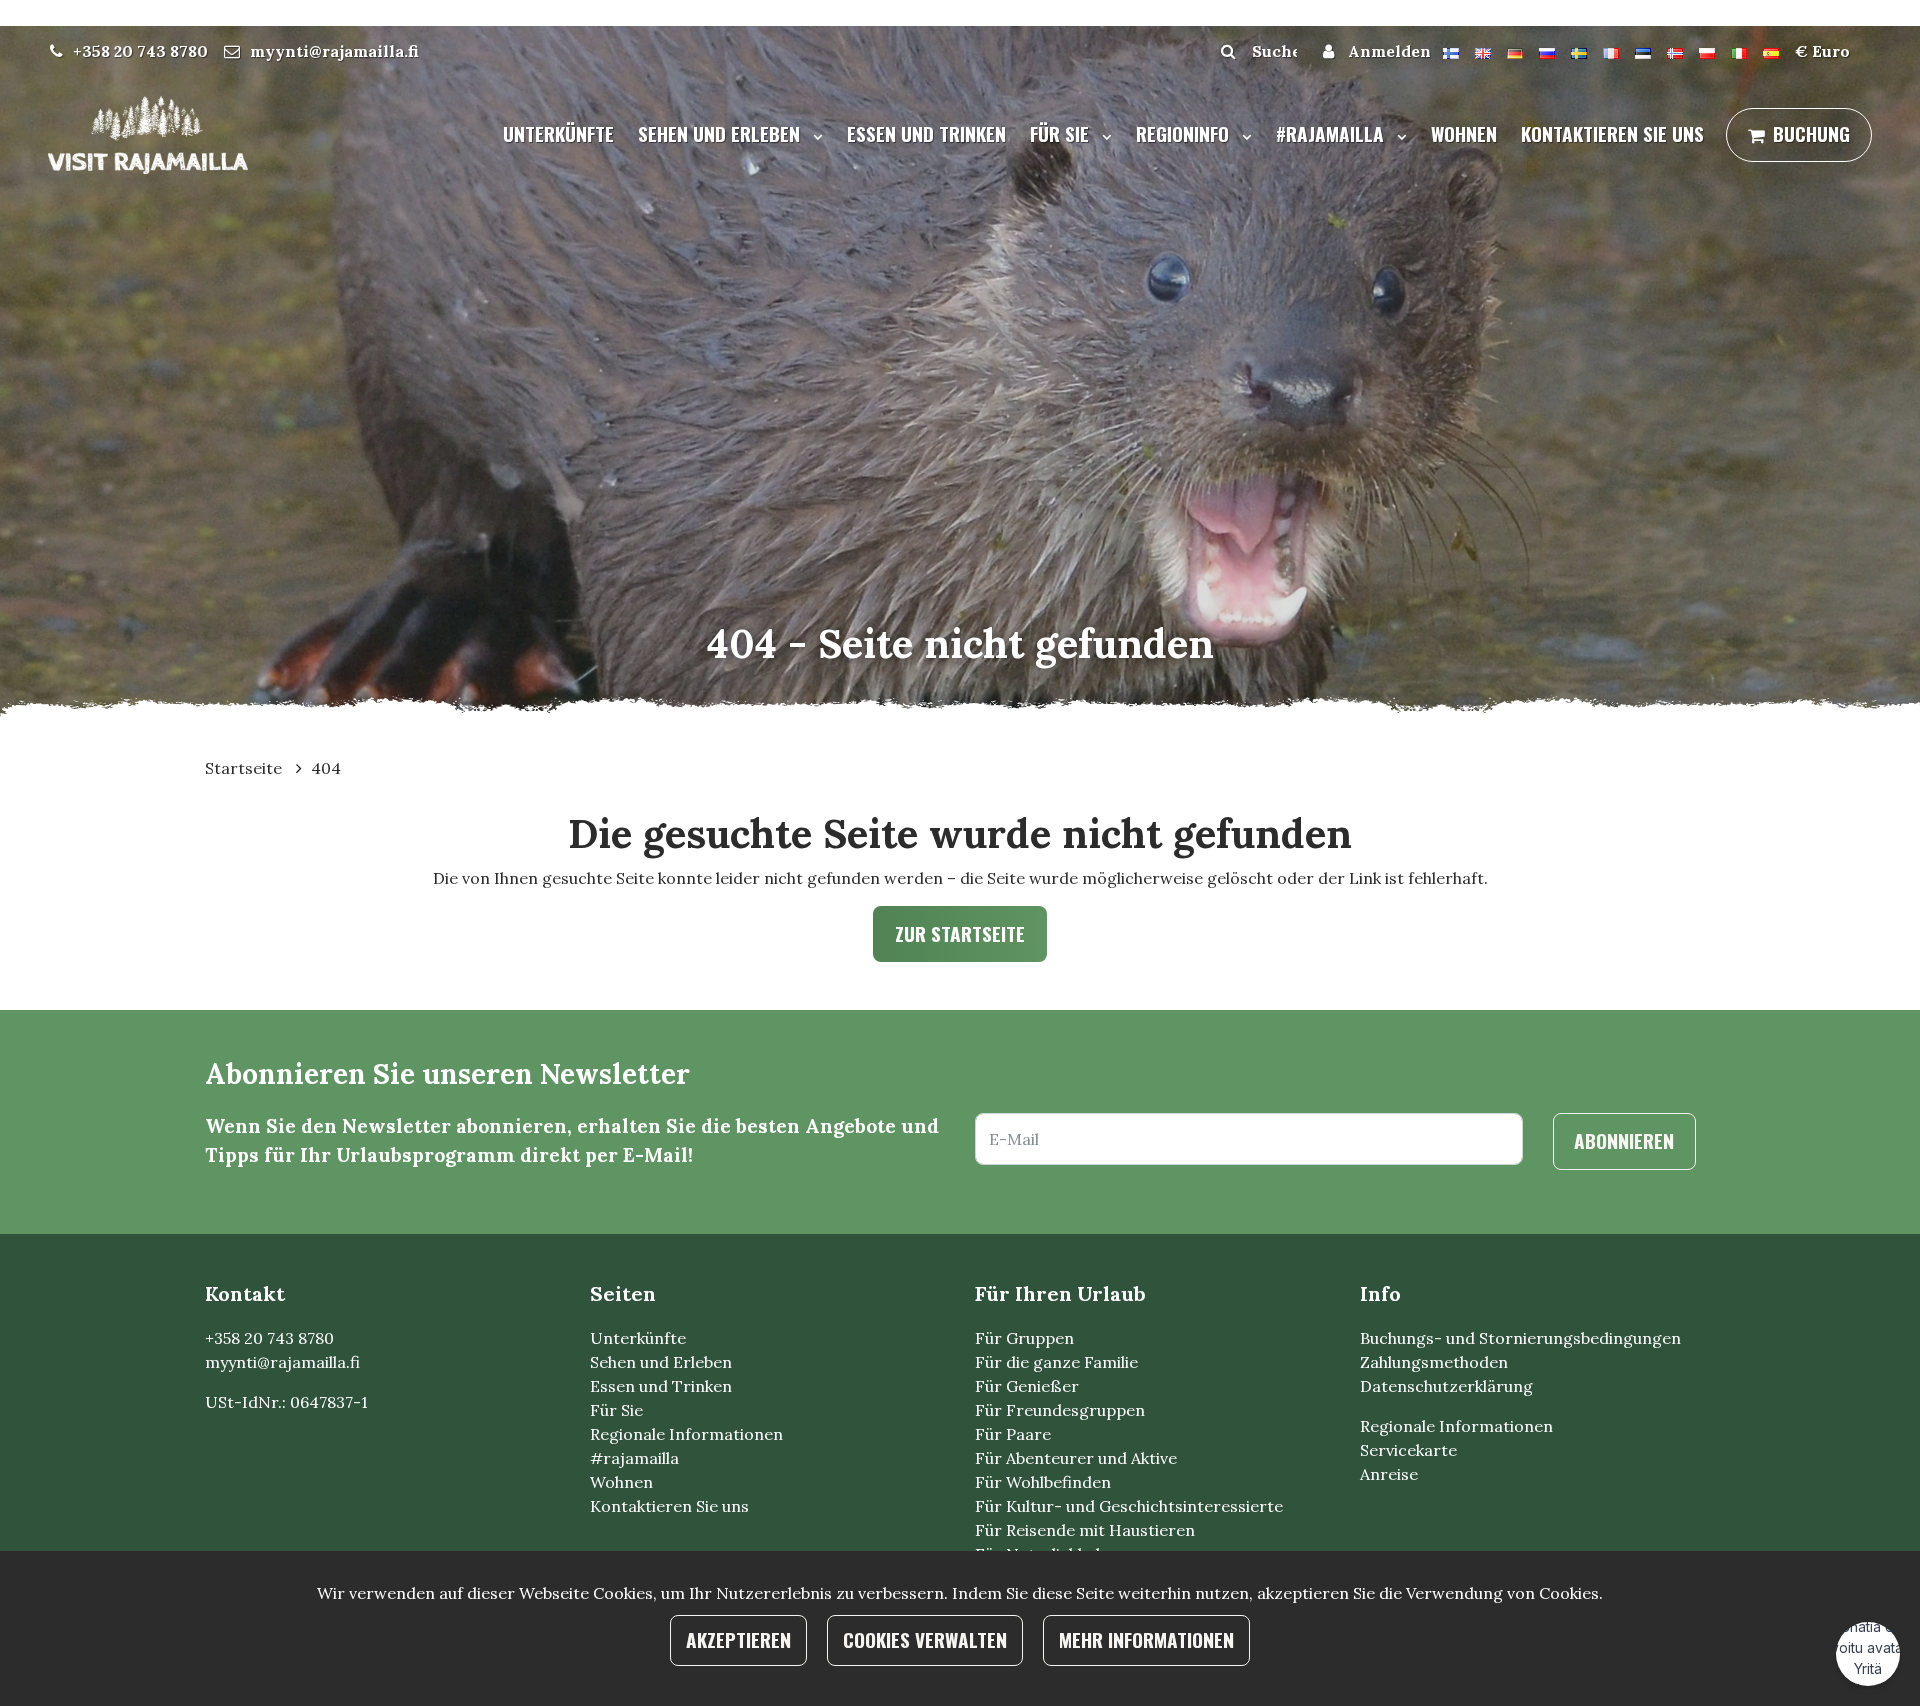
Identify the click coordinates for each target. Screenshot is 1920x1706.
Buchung (1811, 133)
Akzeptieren (738, 1639)
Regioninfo (1185, 133)
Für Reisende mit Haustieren (1085, 1530)
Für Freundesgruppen (1060, 1410)
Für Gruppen (1024, 1338)
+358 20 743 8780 (140, 51)
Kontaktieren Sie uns (1612, 133)
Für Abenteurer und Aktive (1076, 1458)
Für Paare (1013, 1434)
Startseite (245, 768)
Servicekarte (1408, 1450)
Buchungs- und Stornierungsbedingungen (1520, 1338)
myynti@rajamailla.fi (334, 51)
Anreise (1389, 1474)
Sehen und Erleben (721, 133)
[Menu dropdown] (814, 136)
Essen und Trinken (926, 133)
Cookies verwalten (925, 1639)
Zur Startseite (960, 933)
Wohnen (1464, 133)
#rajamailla (1332, 133)
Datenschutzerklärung (1446, 1386)
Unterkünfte (558, 133)
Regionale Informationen (686, 1434)
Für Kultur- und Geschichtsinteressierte (1129, 1506)
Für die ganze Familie (1056, 1362)
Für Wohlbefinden (1043, 1482)
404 (326, 768)
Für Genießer (1027, 1386)
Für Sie (1062, 133)
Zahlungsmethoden (1434, 1362)
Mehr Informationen (1146, 1639)
